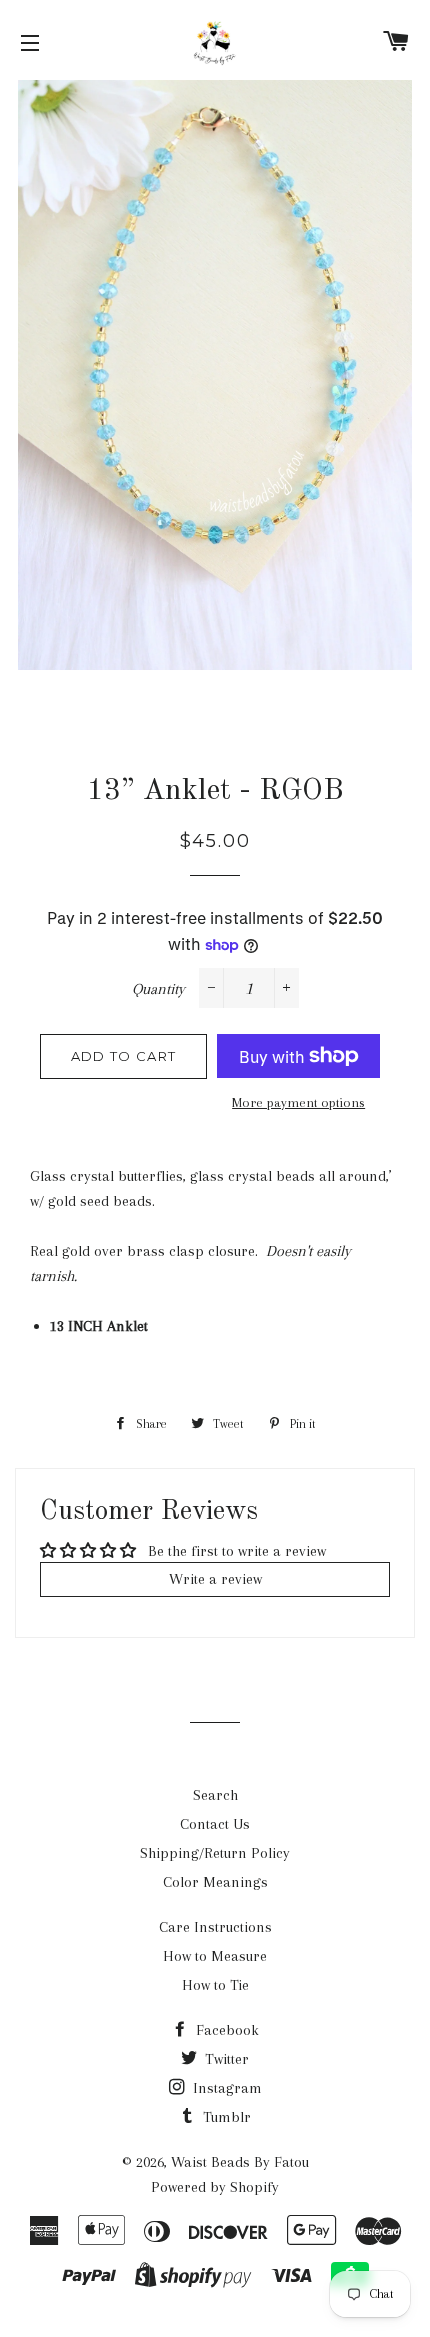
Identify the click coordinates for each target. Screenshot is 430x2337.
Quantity (158, 989)
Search (215, 1795)
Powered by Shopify (215, 2187)
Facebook (225, 2030)
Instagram (225, 2088)
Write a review (215, 1579)
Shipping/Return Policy (215, 1853)
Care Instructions (215, 1927)
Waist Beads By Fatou (240, 2162)
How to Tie (215, 1985)
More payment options (298, 1102)
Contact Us (215, 1824)
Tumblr (225, 2117)
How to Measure (215, 1956)
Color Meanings (215, 1882)
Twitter (225, 2059)
